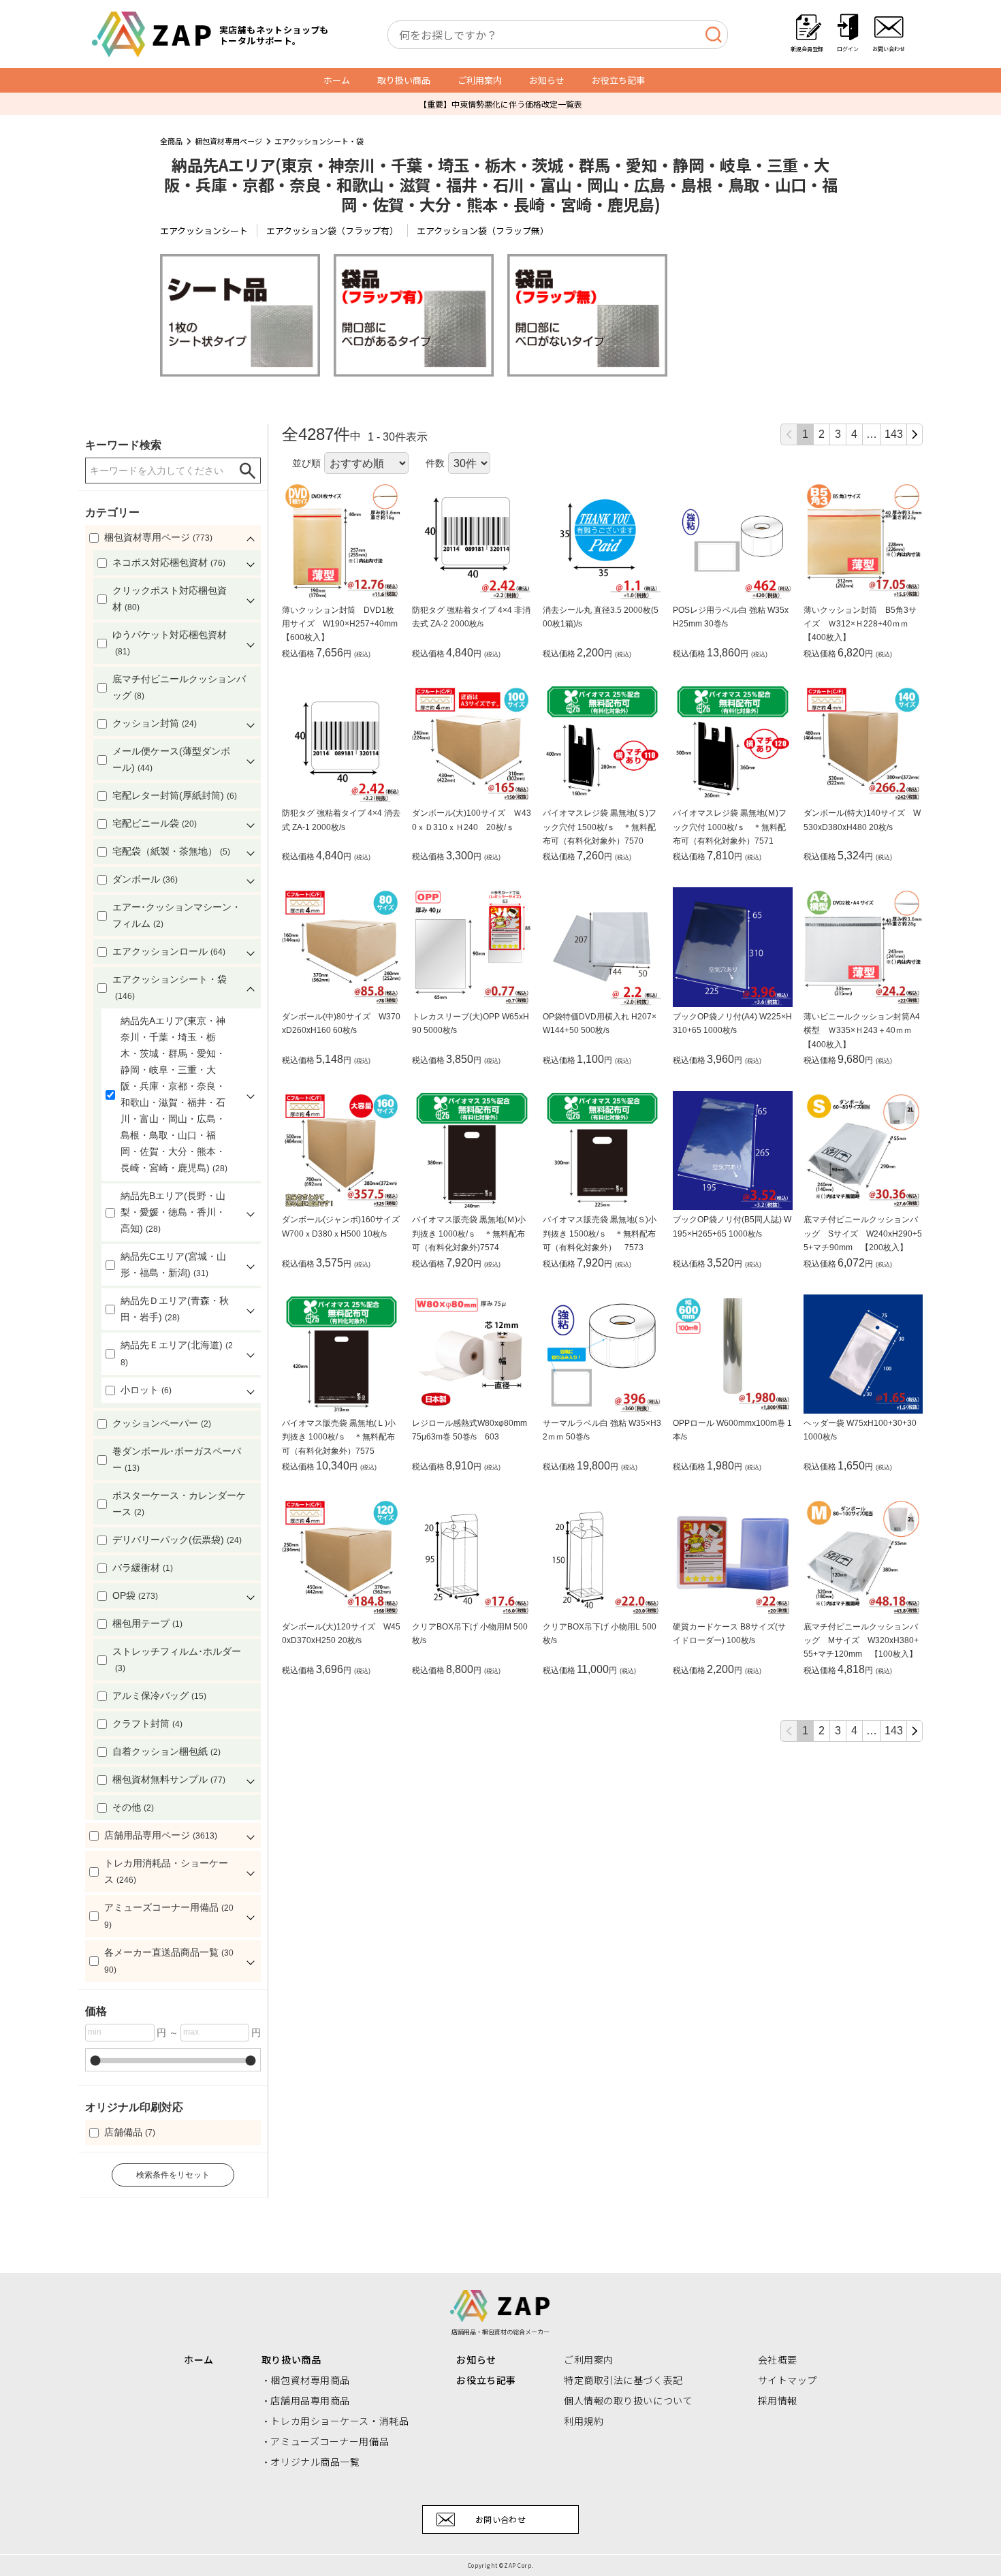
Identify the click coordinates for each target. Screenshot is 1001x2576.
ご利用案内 (480, 80)
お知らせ (547, 80)
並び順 (306, 463)
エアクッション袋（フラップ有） (332, 230)
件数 (435, 463)
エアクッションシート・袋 (319, 141)
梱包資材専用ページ (228, 141)
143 (894, 434)
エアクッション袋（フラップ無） (483, 230)
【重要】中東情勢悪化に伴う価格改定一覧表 (500, 104)
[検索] (713, 35)
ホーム (337, 80)
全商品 (171, 141)
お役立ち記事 (618, 80)
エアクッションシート (204, 230)
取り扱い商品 (404, 80)
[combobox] (558, 35)
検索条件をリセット (173, 2175)
